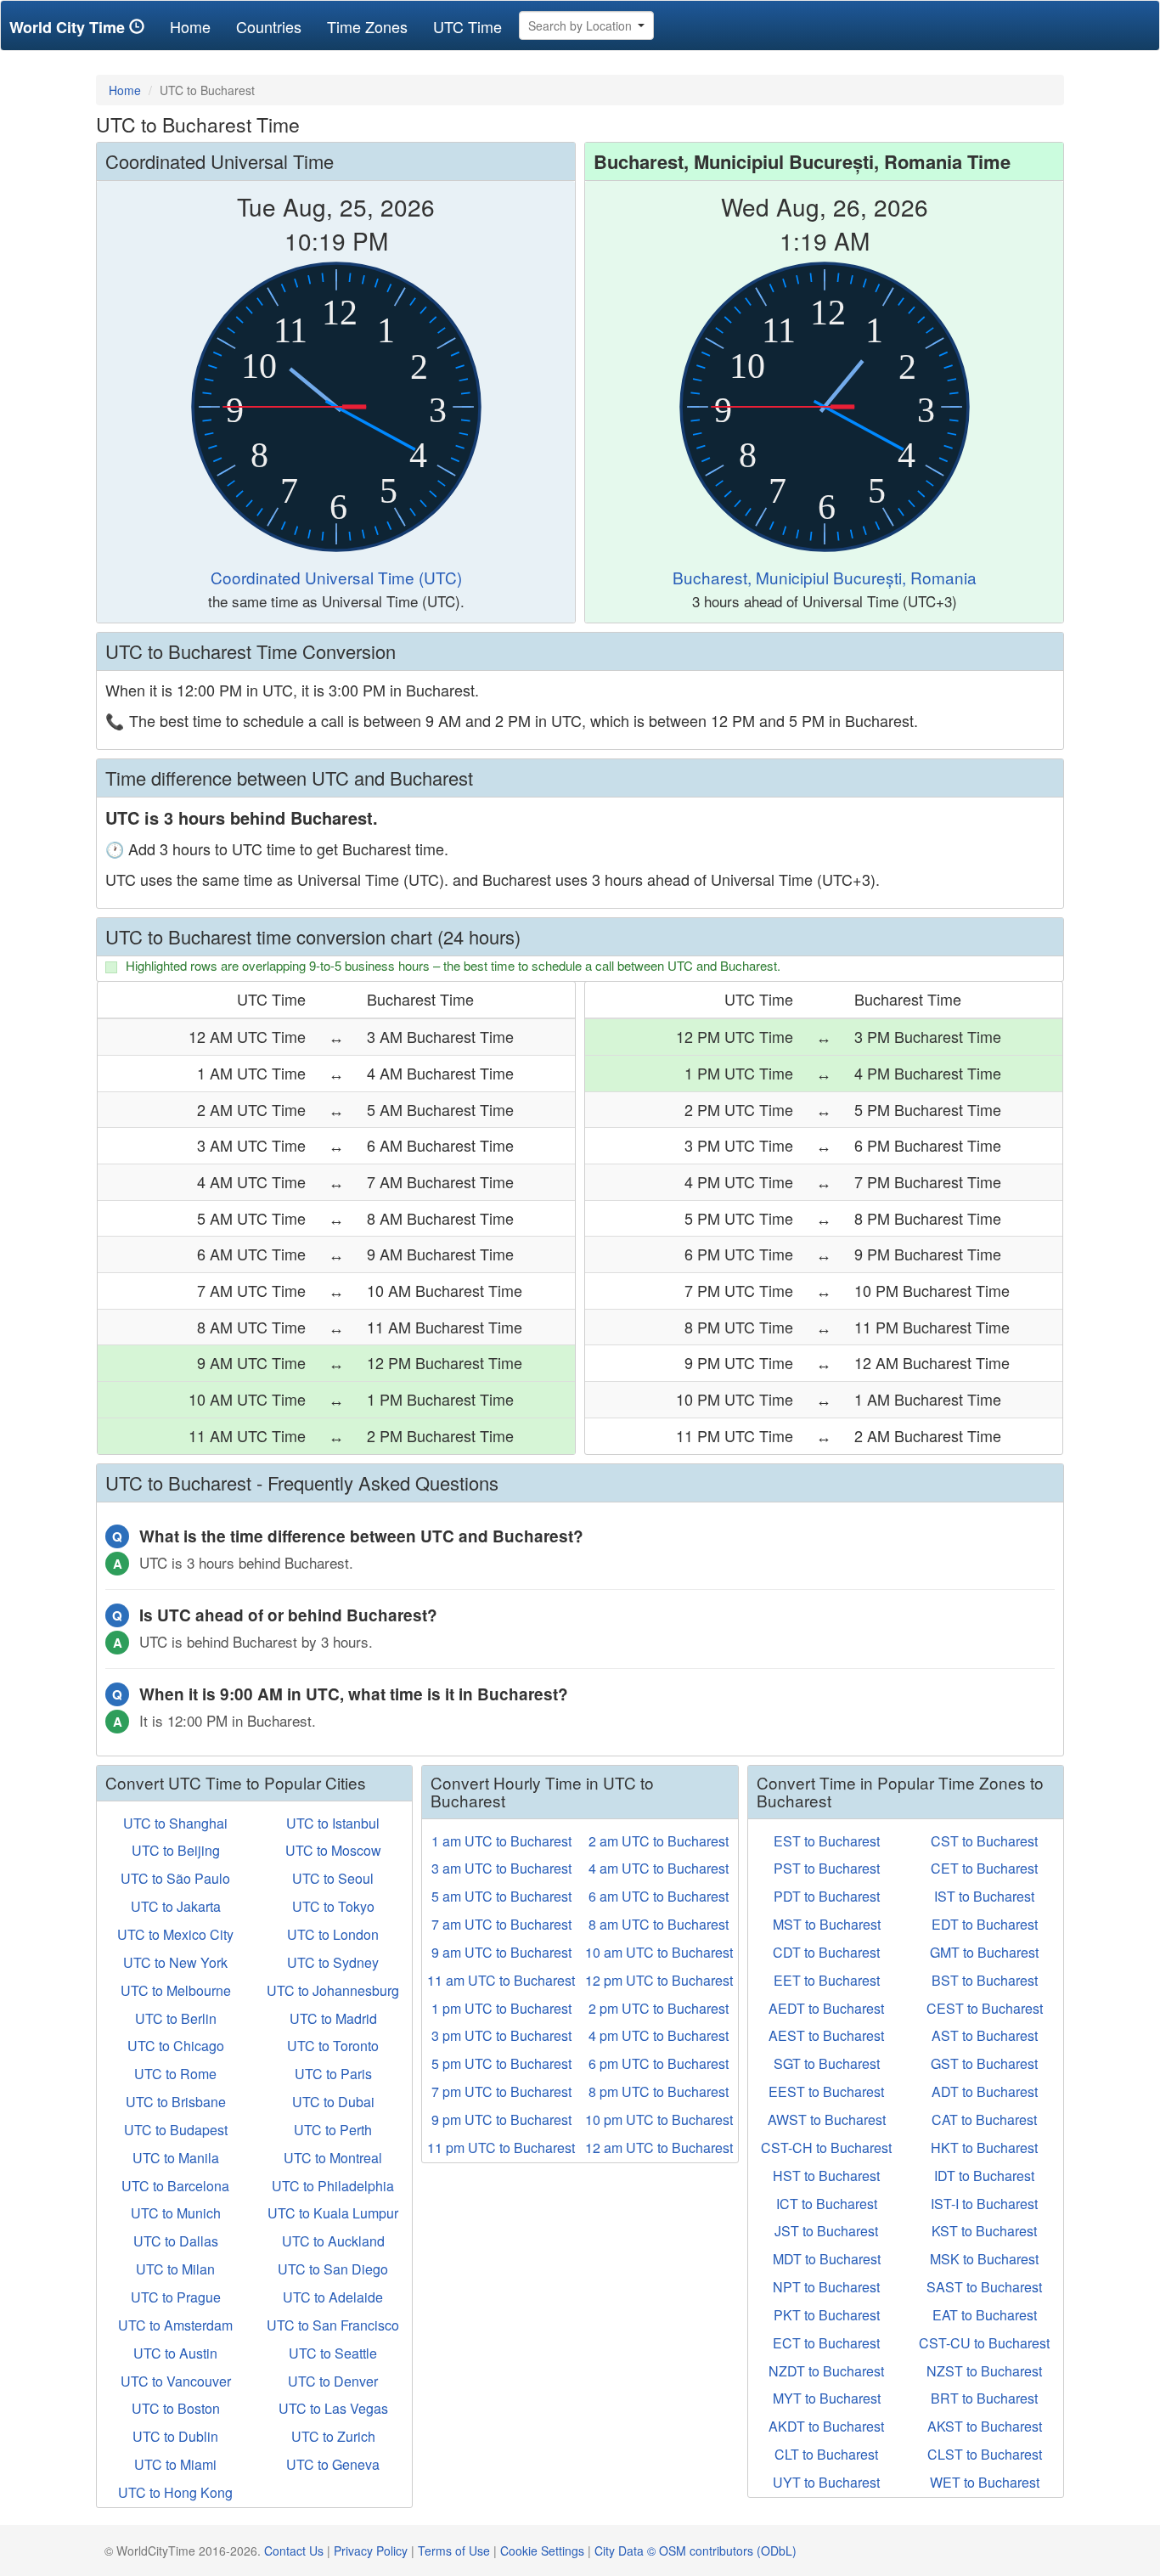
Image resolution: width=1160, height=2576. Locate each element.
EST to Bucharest (827, 1841)
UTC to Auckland (333, 2241)
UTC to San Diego (333, 2269)
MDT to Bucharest (827, 2259)
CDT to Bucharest (826, 1952)
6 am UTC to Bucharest (659, 1896)
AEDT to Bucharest (826, 2008)
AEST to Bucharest (826, 2035)
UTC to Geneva (333, 2464)
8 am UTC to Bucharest (659, 1924)
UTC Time (467, 26)
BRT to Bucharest (984, 2398)
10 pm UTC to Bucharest (659, 2119)
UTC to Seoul (333, 1878)
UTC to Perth (333, 2130)
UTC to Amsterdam (175, 2325)
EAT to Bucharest (985, 2315)
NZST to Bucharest (984, 2371)
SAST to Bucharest (984, 2287)
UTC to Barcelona (175, 2186)
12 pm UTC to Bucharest (659, 1980)
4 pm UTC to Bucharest (659, 2035)
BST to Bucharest (985, 1980)
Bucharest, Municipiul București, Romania (825, 577)
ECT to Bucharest (826, 2343)
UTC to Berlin (176, 2018)
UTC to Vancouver (176, 2381)
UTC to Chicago (176, 2046)
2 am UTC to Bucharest (659, 1841)
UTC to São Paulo (175, 1878)
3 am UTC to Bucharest (501, 1868)
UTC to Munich (176, 2213)
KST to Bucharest (984, 2231)
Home (197, 26)
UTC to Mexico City (175, 1934)
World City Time (69, 27)
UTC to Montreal (333, 2158)
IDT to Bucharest (984, 2176)
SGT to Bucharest (827, 2063)
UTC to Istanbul (333, 1823)
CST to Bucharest (984, 1841)
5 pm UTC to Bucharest (501, 2063)
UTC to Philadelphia (333, 2186)
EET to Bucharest (827, 1980)
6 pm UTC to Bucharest (659, 2063)
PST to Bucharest (827, 1868)
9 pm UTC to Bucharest (501, 2119)
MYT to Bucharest (827, 2398)
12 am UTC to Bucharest (659, 2148)
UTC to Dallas (176, 2241)
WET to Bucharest (985, 2482)
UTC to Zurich (333, 2436)
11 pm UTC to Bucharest (501, 2148)
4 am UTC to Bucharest (659, 1868)
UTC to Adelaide (333, 2297)
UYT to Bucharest (826, 2482)
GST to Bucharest (984, 2063)
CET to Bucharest (984, 1868)
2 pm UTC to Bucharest (659, 2008)
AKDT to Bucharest (826, 2426)
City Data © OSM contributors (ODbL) (695, 2551)
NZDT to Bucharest (826, 2371)
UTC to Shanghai (175, 1823)
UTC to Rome (175, 2074)
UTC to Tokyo (333, 1906)
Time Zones (367, 26)
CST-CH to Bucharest (826, 2148)
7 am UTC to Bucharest (501, 1924)
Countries (269, 26)
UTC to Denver (333, 2381)
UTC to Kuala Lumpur (333, 2213)
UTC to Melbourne (176, 1990)
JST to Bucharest (826, 2231)
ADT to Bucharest (985, 2091)
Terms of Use (454, 2551)
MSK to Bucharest (984, 2259)
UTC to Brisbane (176, 2102)
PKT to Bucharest (827, 2315)
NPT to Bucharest (826, 2287)
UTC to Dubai (333, 2102)
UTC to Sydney (333, 1962)
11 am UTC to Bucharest (501, 1980)
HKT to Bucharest (984, 2148)
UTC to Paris (333, 2074)
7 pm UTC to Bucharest (501, 2091)
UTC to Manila (176, 2158)
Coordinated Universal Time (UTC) (336, 577)
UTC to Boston (176, 2408)
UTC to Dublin (175, 2436)
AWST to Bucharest (827, 2119)
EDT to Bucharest (985, 1924)
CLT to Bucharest (826, 2454)
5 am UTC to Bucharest (501, 1896)
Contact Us (294, 2551)
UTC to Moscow (333, 1850)
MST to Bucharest (827, 1924)
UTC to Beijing (176, 1850)
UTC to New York (175, 1962)
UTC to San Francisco (333, 2325)
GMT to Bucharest (984, 1952)
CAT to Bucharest (984, 2119)
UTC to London (333, 1934)
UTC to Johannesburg (333, 1990)
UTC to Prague (176, 2297)
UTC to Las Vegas (333, 2408)
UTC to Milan (175, 2269)
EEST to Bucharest (826, 2091)
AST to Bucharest (985, 2035)
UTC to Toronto (333, 2046)
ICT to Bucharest (827, 2204)
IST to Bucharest (984, 1896)
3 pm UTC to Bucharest (501, 2035)
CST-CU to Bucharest (984, 2343)
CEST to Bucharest (985, 2008)
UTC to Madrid (333, 2018)
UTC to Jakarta (176, 1906)
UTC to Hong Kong (175, 2492)
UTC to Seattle (333, 2353)
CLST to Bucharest (985, 2454)
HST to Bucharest (826, 2176)
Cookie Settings (542, 2551)
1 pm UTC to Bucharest (501, 2008)
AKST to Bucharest (985, 2426)
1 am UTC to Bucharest (501, 1841)
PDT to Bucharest (827, 1896)
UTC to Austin (175, 2353)
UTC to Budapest (176, 2130)
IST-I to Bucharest (984, 2204)
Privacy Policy (371, 2551)
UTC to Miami (175, 2464)
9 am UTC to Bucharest (501, 1952)
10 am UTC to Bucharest (659, 1952)
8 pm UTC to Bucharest (659, 2091)
